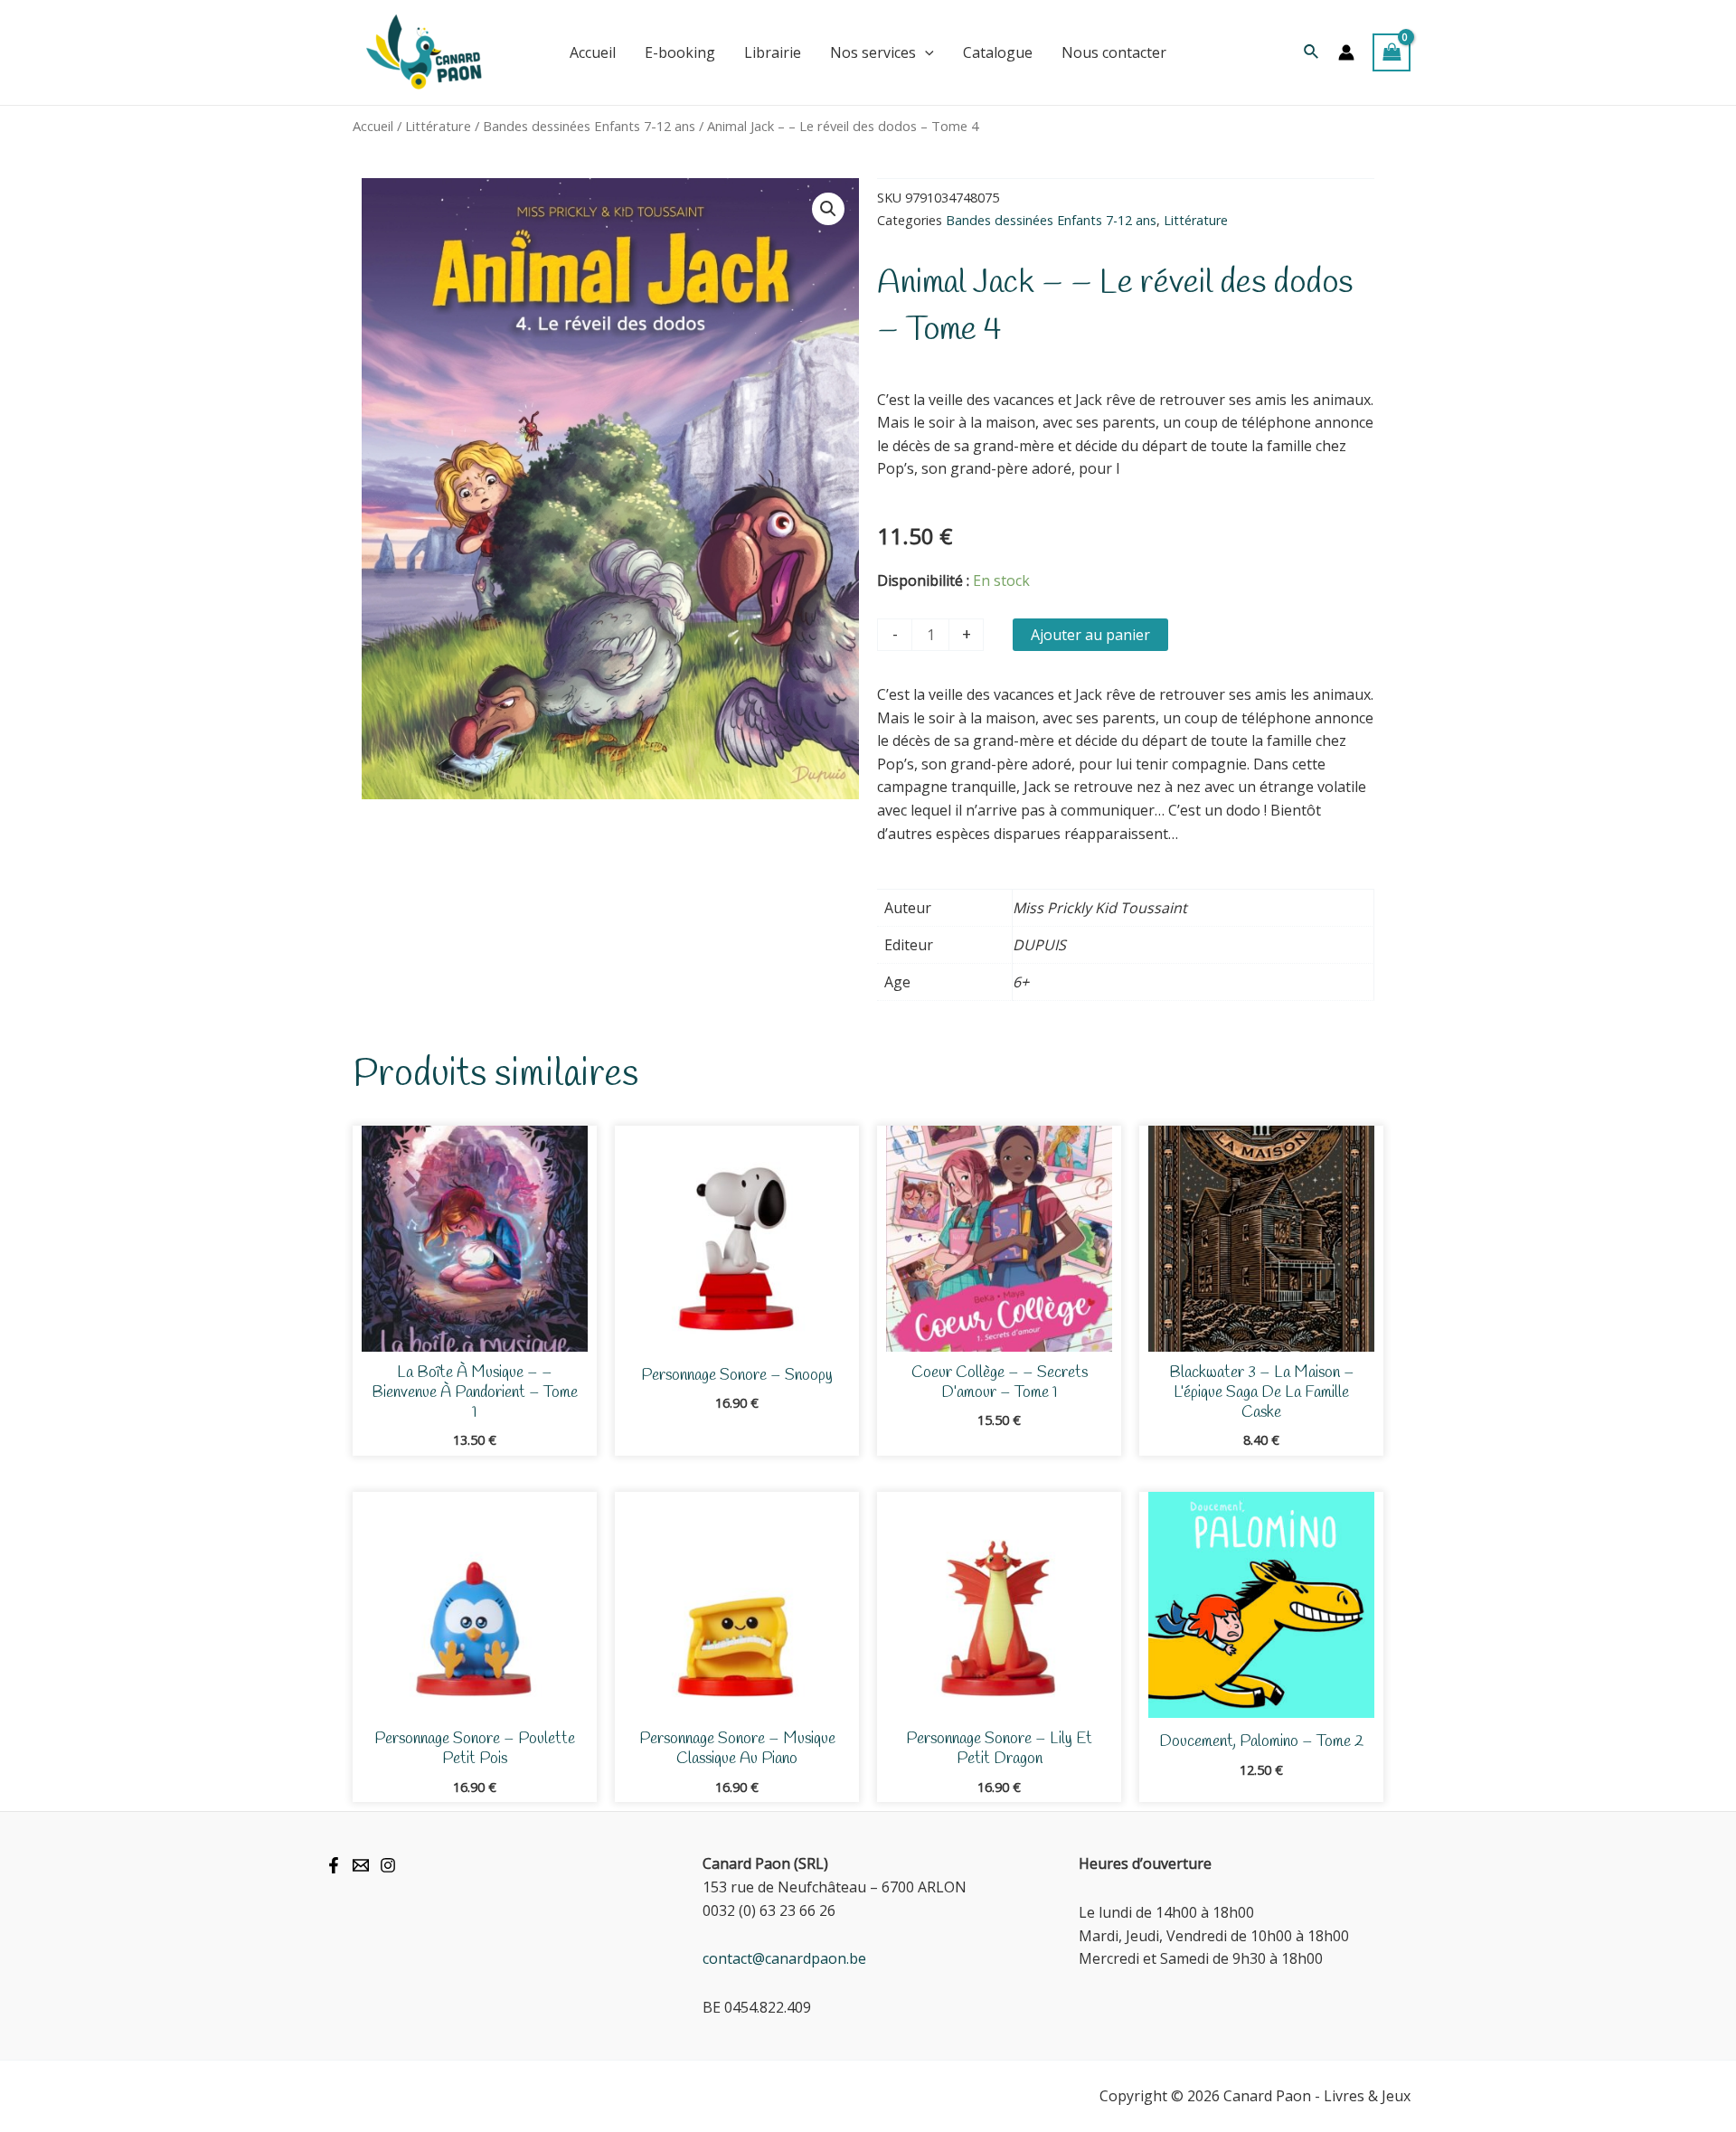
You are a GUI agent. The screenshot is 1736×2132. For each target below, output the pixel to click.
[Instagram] (388, 1865)
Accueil (373, 126)
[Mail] (361, 1865)
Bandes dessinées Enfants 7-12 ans (589, 126)
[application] (925, 52)
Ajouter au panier (1090, 635)
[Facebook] (334, 1865)
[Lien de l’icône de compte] (1346, 52)
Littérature (438, 126)
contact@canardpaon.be (784, 1958)
